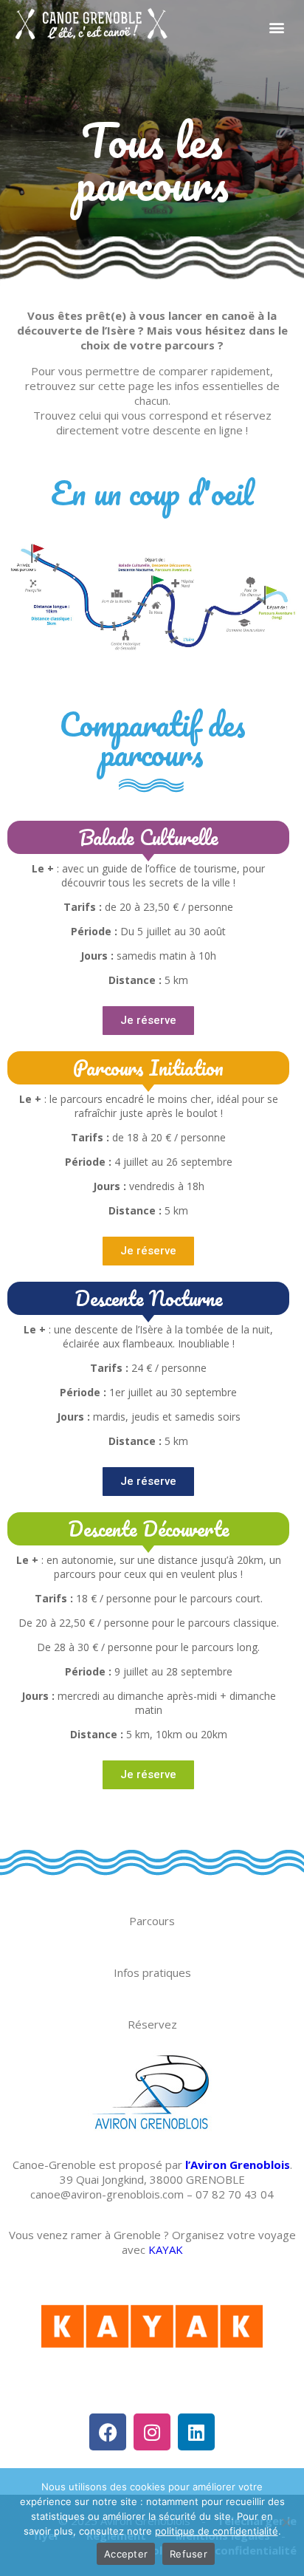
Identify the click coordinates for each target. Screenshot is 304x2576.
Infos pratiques (152, 1972)
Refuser (189, 2554)
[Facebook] (108, 2432)
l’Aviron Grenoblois (238, 2165)
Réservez (152, 2024)
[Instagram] (152, 2432)
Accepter (126, 2554)
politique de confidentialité (217, 2531)
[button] (276, 27)
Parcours (152, 1921)
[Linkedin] (196, 2432)
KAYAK (166, 2249)
